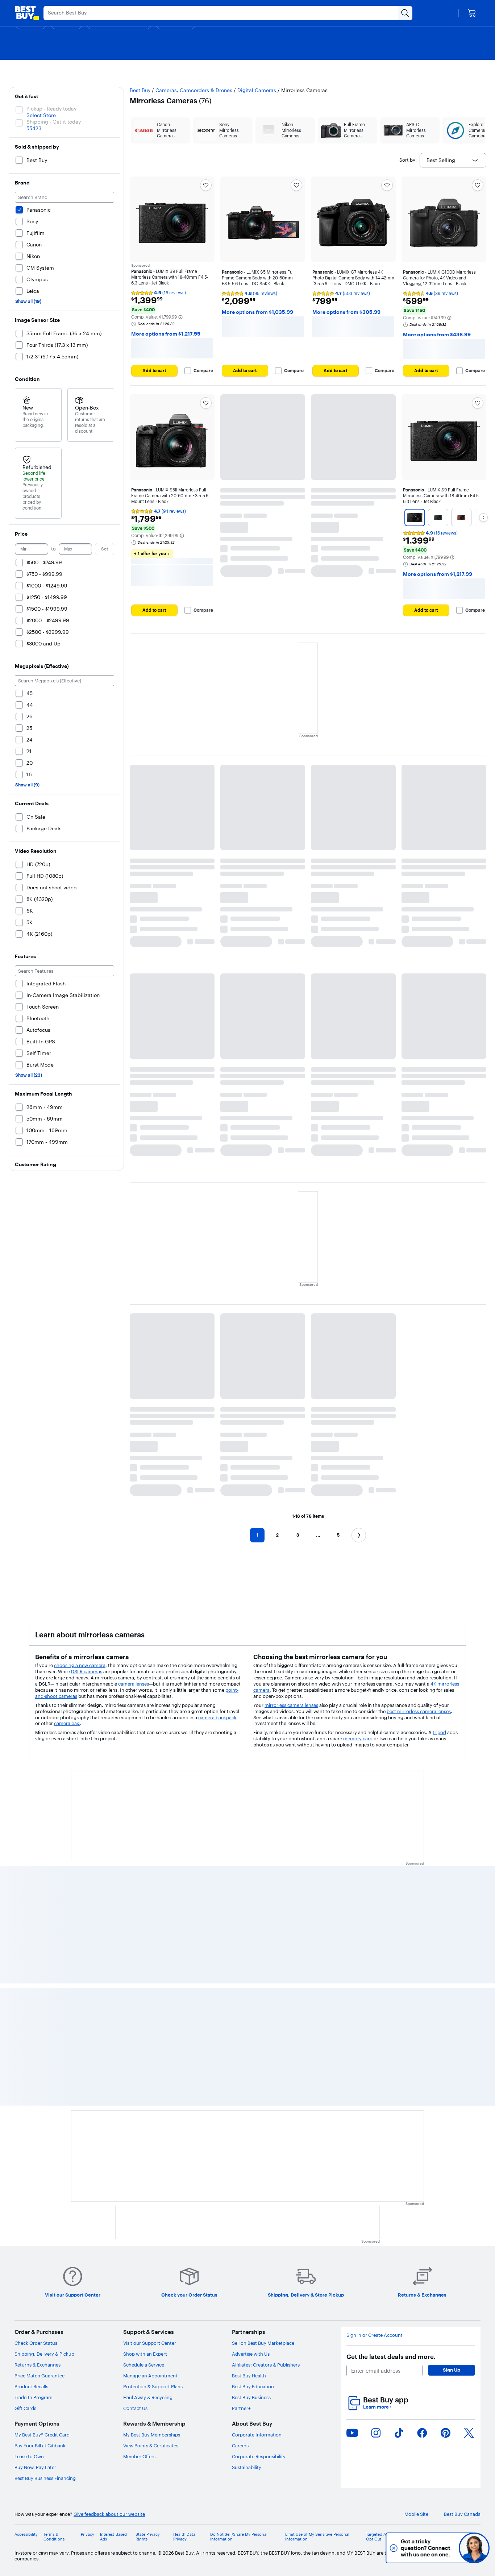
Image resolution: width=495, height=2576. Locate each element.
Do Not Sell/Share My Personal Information (239, 2537)
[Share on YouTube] (352, 2433)
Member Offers (139, 2456)
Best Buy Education (253, 2386)
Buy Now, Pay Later (35, 2467)
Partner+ (241, 2408)
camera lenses (134, 1684)
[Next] (483, 518)
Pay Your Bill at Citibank (40, 2446)
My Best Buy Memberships (152, 2435)
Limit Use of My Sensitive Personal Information (317, 2537)
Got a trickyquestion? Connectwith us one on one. (426, 2548)
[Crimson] (461, 518)
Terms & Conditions (54, 2537)
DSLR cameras (87, 1671)
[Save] (206, 185)
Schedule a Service (144, 2365)
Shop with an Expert (145, 2354)
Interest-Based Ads (113, 2537)
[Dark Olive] (438, 518)
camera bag (67, 1723)
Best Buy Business (251, 2397)
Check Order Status (36, 2343)
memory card (358, 1738)
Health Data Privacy (184, 2537)
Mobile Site (416, 2514)
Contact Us (135, 2408)
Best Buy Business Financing (45, 2478)
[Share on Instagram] (376, 2433)
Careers (240, 2446)
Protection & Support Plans (153, 2386)
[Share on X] (469, 2433)
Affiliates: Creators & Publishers (266, 2365)
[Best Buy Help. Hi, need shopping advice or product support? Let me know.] (474, 2548)
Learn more (377, 2407)
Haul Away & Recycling (148, 2397)
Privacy (88, 2535)
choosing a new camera (80, 1665)
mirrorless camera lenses (291, 1705)
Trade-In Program (34, 2397)
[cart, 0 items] (472, 13)
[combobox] (453, 160)
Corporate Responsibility (259, 2456)
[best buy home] (27, 13)
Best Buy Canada (462, 2514)
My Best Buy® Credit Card (42, 2435)
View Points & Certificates (151, 2446)
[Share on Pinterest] (446, 2433)
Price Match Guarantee (39, 2376)
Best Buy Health (249, 2376)
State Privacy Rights (148, 2537)
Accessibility (26, 2535)
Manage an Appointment (150, 2376)
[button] (180, 317)
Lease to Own (29, 2456)
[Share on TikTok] (399, 2433)
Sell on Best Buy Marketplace (263, 2343)
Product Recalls (31, 2386)
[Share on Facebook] (422, 2433)
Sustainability (247, 2467)
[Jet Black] (415, 518)
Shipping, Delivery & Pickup (44, 2354)
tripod (439, 1732)
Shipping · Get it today (54, 122)
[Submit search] (405, 13)
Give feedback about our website (109, 2514)
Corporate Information (257, 2435)
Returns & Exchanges (38, 2365)
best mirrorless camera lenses (419, 1711)
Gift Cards (25, 2408)
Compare (203, 371)
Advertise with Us (251, 2354)
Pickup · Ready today (51, 109)
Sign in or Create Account (375, 2335)
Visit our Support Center (150, 2343)
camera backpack (217, 1717)
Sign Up (452, 2370)
